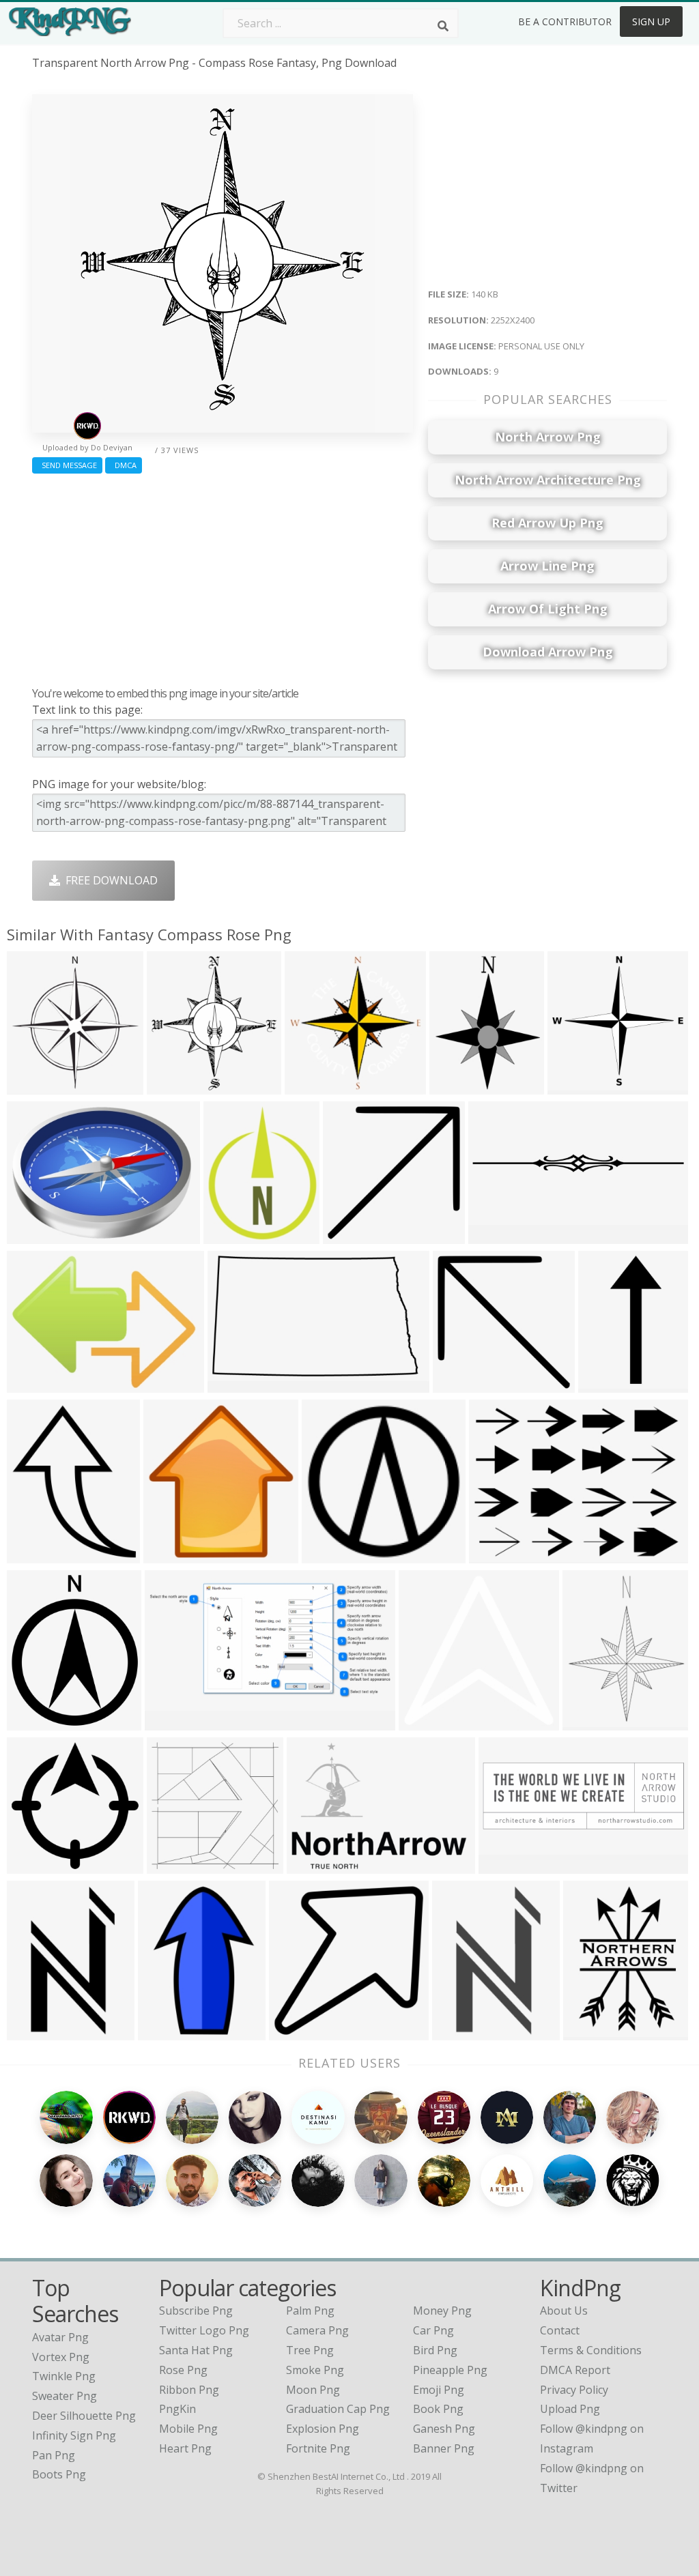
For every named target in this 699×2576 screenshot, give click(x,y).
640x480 (327, 1555)
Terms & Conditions (591, 2350)
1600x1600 (38, 1555)
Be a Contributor (565, 21)
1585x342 (497, 1235)
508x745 (163, 2032)
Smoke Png (315, 2370)
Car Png (433, 2330)
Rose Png (183, 2370)
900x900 (458, 2032)
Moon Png (313, 2390)
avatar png (60, 2337)
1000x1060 (38, 1086)
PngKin (177, 2409)
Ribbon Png (189, 2390)
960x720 (32, 1235)
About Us (564, 2311)
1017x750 (497, 1555)
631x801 (455, 1086)
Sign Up (651, 21)
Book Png (438, 2409)
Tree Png (310, 2350)
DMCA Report (575, 2370)
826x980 (32, 1722)
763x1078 (591, 2032)
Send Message (67, 465)
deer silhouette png (84, 2416)
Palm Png (310, 2311)
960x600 (504, 1865)
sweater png (65, 2396)
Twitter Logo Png (204, 2330)
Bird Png (435, 2350)
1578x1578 (38, 1865)
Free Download (109, 880)
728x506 (312, 1865)
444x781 (32, 2032)
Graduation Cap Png (338, 2409)
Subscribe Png (196, 2311)
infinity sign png (74, 2435)
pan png (54, 2455)
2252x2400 (178, 1086)
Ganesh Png (444, 2429)
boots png (59, 2474)
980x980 (295, 2032)
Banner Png (444, 2448)
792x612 (233, 1384)
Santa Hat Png (196, 2350)
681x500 (32, 1384)
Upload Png (570, 2409)
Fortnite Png (318, 2448)
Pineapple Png (450, 2370)
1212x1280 (174, 1555)
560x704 (588, 1722)
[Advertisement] (223, 577)
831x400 (170, 1722)
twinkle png (64, 2376)
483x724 (229, 1235)
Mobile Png (188, 2429)
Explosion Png (323, 2429)
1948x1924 (579, 1086)
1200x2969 (609, 1384)
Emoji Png (439, 2390)
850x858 (310, 1086)
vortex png (61, 2357)
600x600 (424, 1722)
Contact (560, 2330)
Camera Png (317, 2330)
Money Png (442, 2311)
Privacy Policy (574, 2390)
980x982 (348, 1235)
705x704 (172, 1865)
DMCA (124, 465)
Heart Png (185, 2448)
